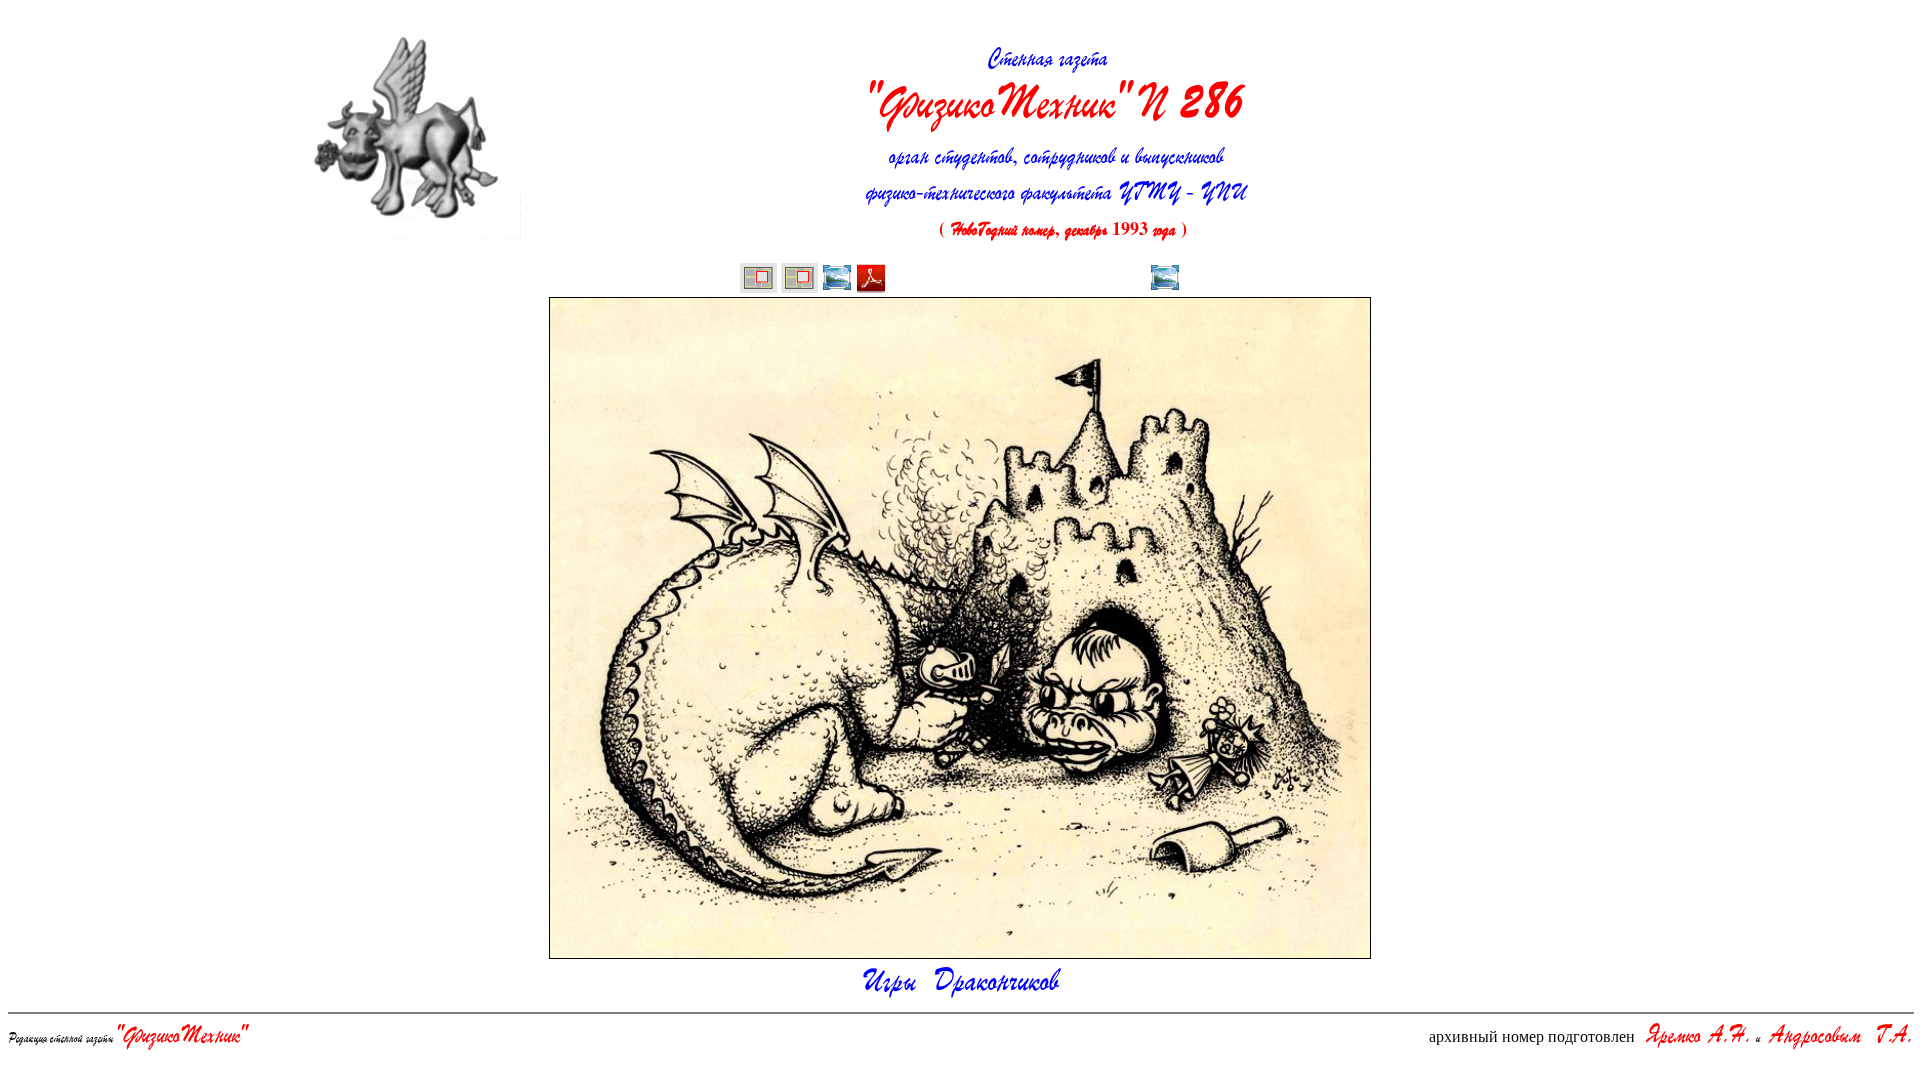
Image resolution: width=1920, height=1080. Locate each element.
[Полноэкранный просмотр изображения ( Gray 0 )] (1165, 280)
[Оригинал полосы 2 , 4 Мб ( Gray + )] (871, 280)
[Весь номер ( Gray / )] (758, 280)
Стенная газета (1056, 86)
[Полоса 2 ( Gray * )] (799, 280)
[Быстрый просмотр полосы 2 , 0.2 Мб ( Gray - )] (837, 280)
